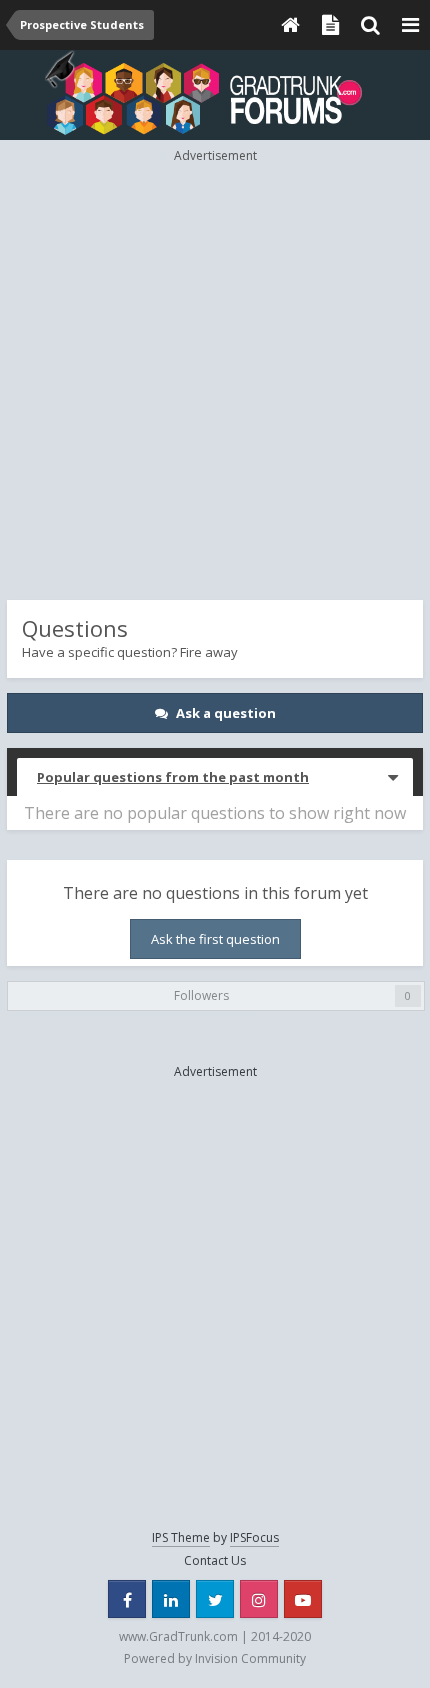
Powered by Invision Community (215, 1658)
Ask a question (226, 713)
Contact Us (215, 1560)
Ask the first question (215, 939)
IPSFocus (254, 1537)
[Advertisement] (215, 380)
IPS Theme (181, 1537)
